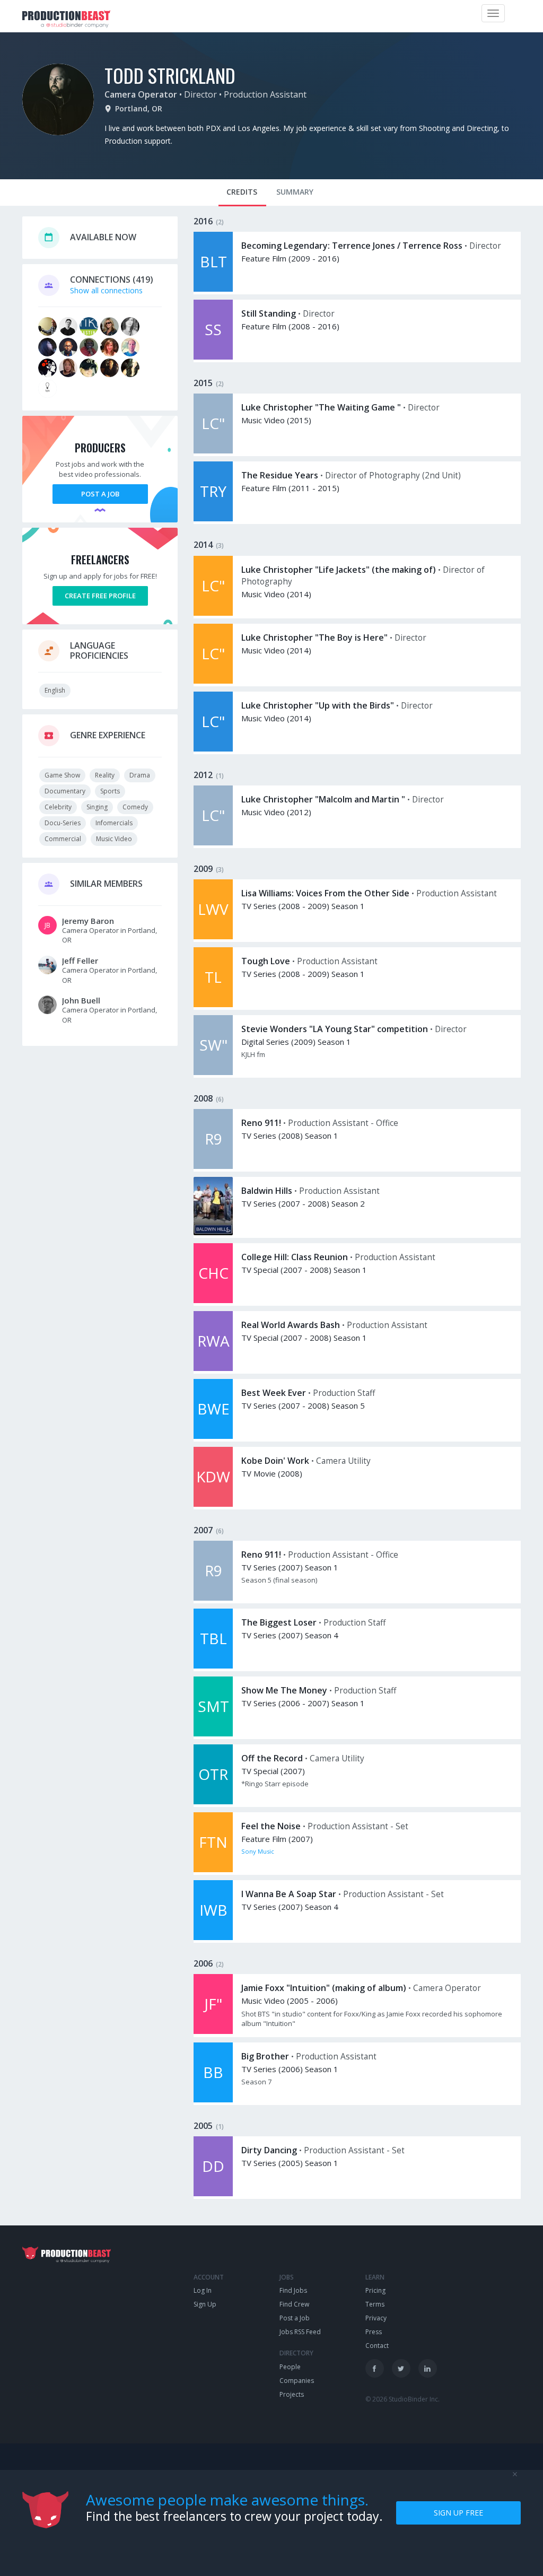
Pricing (375, 2290)
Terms (375, 2304)
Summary (295, 192)
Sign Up (205, 2304)
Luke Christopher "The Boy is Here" (314, 638)
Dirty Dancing (269, 2150)
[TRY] (213, 518)
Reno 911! (261, 1123)
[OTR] (213, 1801)
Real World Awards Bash (291, 1325)
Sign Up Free (458, 2513)
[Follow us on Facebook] (375, 2368)
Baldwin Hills (267, 1191)
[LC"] (213, 451)
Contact (377, 2346)
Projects (292, 2394)
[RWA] (213, 1368)
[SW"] (213, 1072)
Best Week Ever (274, 1393)
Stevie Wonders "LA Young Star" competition (335, 1029)
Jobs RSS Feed (300, 2332)
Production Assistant (265, 94)
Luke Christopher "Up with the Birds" (318, 705)
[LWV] (213, 936)
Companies (297, 2381)
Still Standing (269, 313)
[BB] (213, 2099)
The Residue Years (280, 475)
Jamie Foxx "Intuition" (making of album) (324, 1988)
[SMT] (213, 1734)
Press (374, 2332)
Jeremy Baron (88, 921)
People (290, 2367)
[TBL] (213, 1666)
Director (200, 94)
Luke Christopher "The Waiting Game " (321, 407)
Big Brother (265, 2056)
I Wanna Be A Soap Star (289, 1894)
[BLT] (213, 289)
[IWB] (213, 1937)
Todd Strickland (170, 75)
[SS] (213, 357)
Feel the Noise (271, 1826)
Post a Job (100, 494)
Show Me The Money (284, 1690)
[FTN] (213, 1869)
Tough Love (266, 961)
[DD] (213, 2193)
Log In (203, 2290)
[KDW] (213, 1504)
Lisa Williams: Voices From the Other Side (325, 893)
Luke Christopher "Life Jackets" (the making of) (339, 570)
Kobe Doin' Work (275, 1461)
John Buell (81, 1000)
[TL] (213, 1004)
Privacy (376, 2318)
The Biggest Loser (279, 1622)
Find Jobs (293, 2290)
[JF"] (213, 2031)
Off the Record (272, 1758)
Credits (242, 192)
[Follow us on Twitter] (401, 2368)
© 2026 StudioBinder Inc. (402, 2399)
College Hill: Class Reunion (295, 1257)
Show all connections (106, 290)
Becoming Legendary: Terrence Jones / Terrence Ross (352, 246)
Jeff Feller (80, 960)
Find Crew (294, 2304)
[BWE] (213, 1436)
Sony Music (258, 1851)
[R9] (213, 1166)
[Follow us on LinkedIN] (428, 2368)
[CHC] (213, 1300)
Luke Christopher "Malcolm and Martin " (323, 799)
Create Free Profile (100, 596)
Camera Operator (141, 94)
